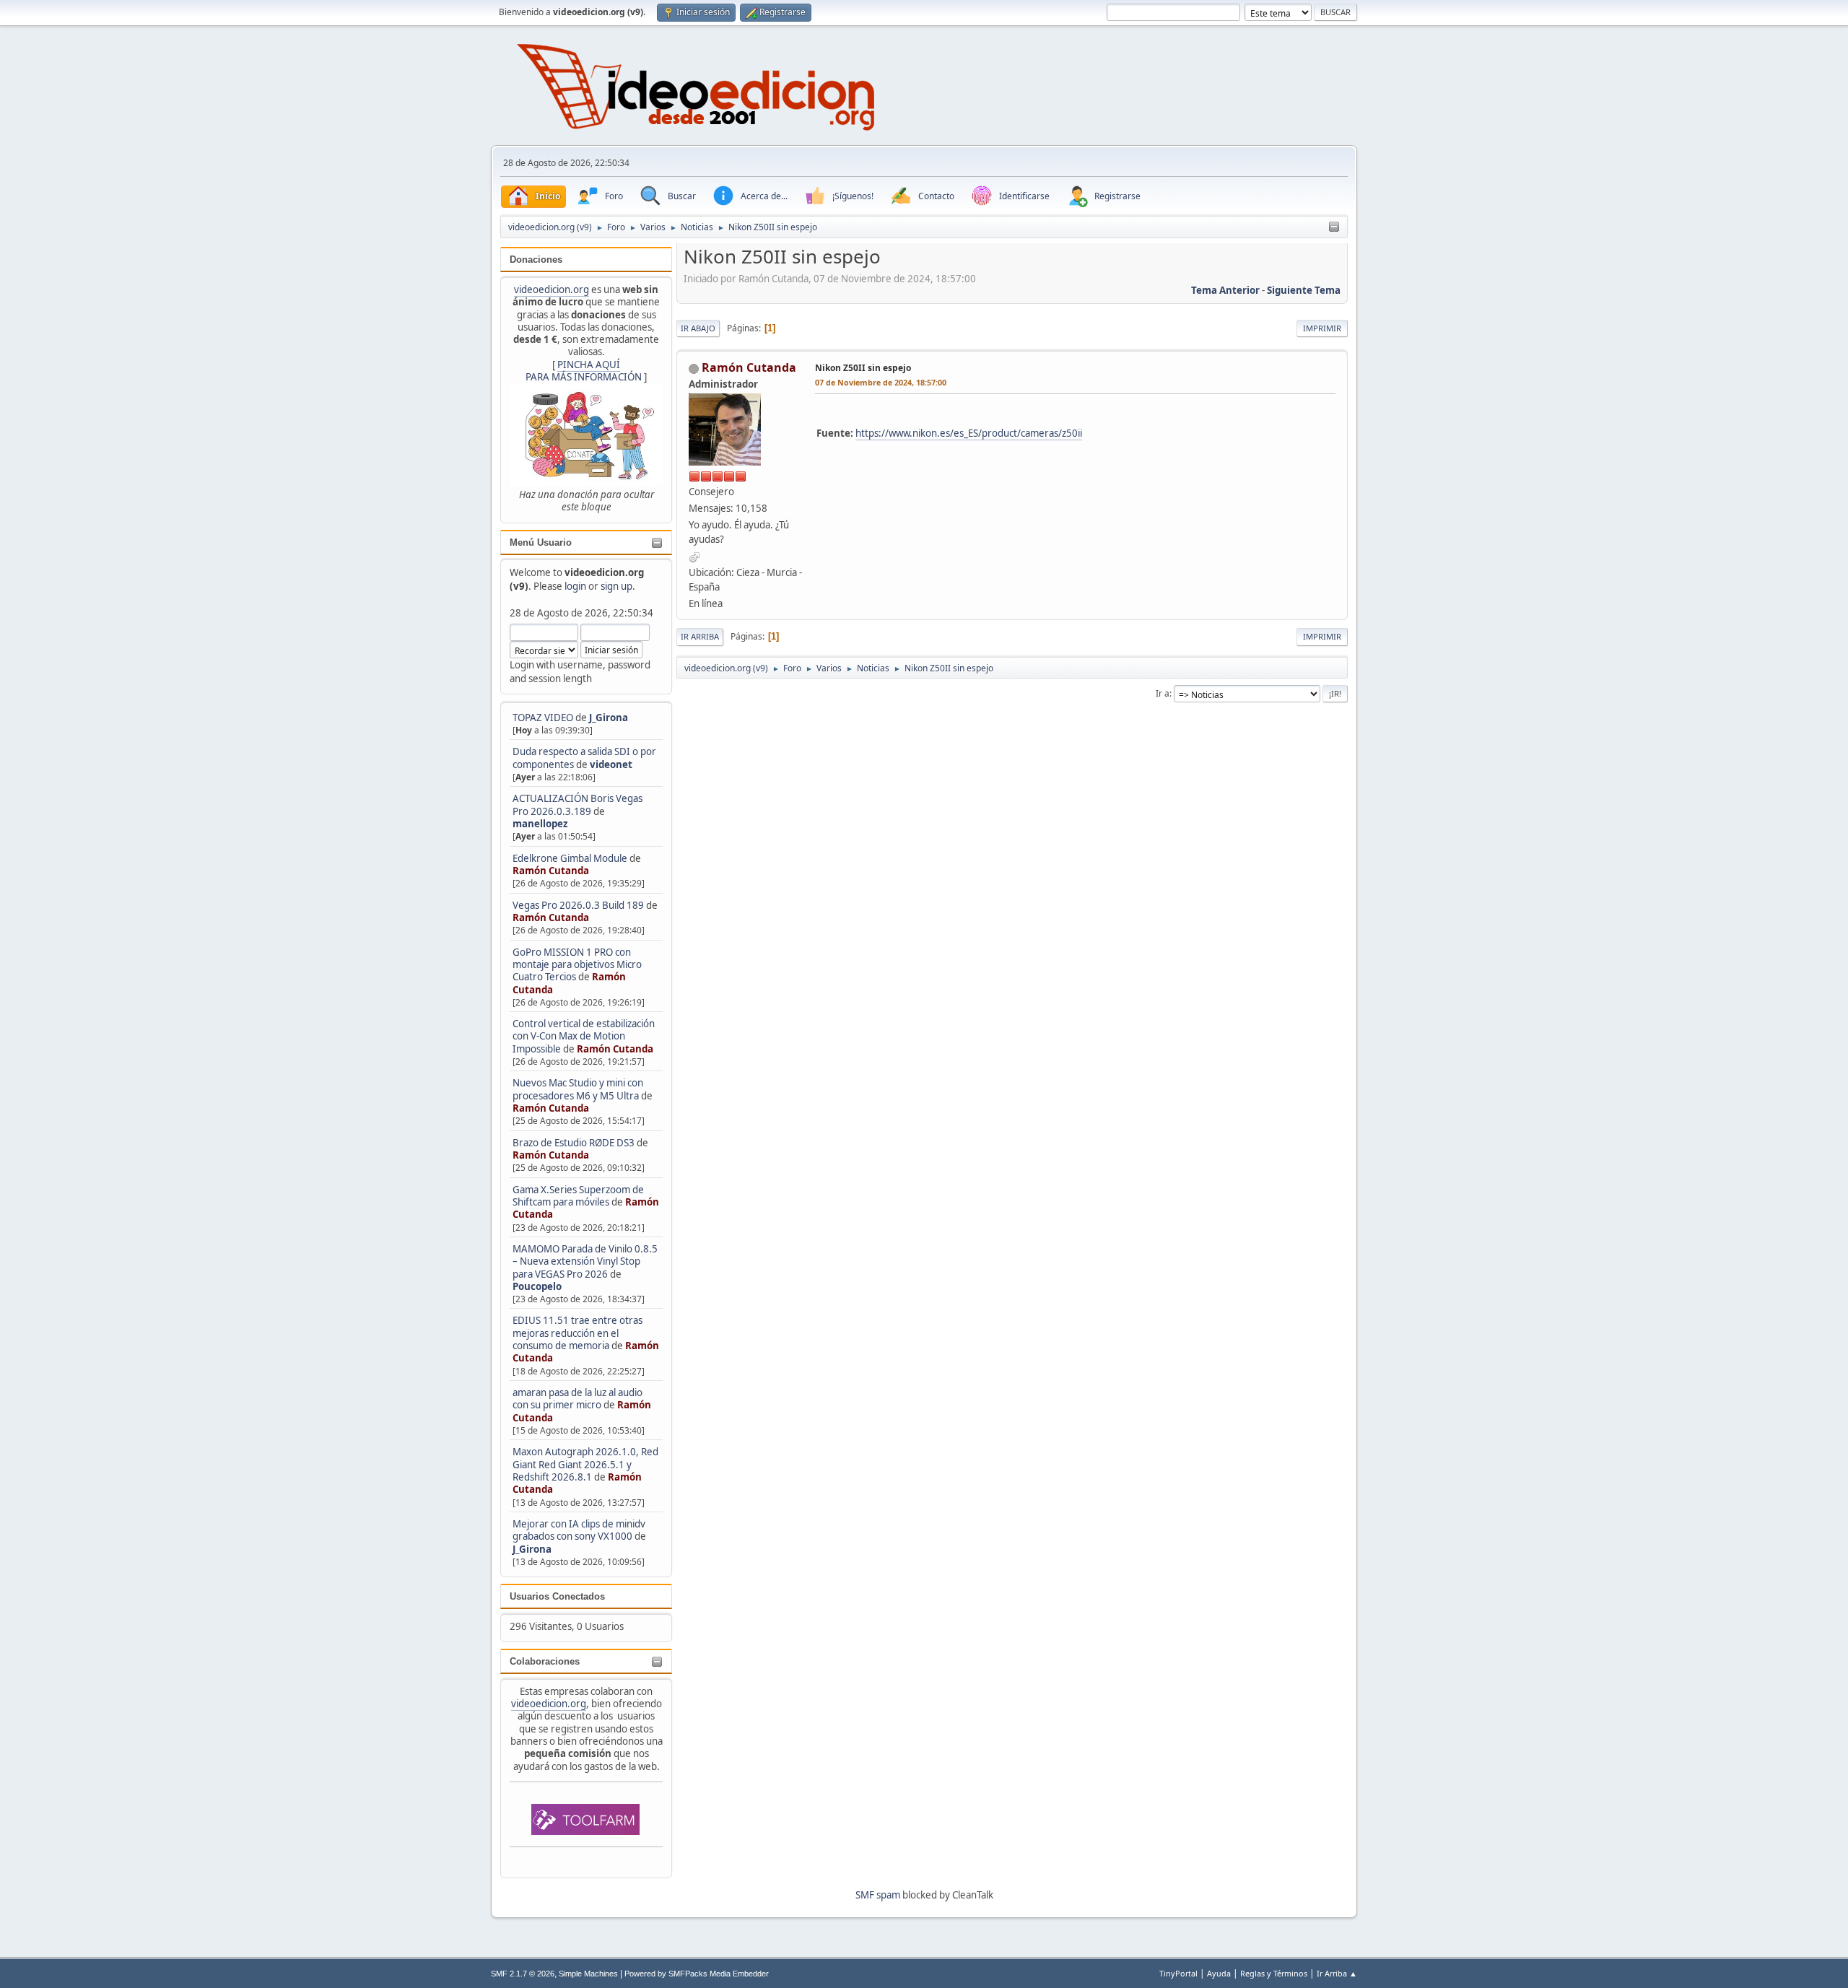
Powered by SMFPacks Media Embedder (697, 1974)
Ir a (1163, 693)
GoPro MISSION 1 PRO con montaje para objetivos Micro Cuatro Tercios (577, 965)
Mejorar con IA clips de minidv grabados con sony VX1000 (579, 1530)
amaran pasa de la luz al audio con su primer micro (577, 1399)
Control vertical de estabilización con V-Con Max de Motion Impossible (584, 1036)
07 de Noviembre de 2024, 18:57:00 (881, 382)
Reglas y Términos (1274, 1973)
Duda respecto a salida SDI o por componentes (584, 758)
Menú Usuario (541, 542)
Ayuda (1219, 1973)
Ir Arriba (700, 636)
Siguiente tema (1304, 290)
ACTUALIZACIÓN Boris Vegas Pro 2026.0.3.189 (577, 805)
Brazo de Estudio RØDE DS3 (574, 1143)
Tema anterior (1225, 290)
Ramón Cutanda (551, 871)
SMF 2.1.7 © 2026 (523, 1974)
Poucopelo (537, 1286)
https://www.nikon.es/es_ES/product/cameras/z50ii (969, 433)
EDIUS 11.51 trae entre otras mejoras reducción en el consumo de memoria (577, 1333)
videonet (611, 764)
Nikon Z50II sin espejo (863, 368)
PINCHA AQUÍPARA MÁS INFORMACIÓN (584, 371)
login (575, 586)
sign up (616, 586)
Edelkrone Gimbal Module (570, 858)
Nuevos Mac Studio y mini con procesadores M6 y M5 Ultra (578, 1089)
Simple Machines (588, 1974)
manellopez (540, 824)
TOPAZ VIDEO (543, 718)
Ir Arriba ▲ (1337, 1973)
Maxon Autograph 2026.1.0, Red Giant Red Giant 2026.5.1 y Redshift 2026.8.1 (585, 1464)
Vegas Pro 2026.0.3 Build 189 (578, 905)
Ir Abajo (698, 328)
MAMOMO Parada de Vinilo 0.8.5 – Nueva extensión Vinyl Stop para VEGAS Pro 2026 (585, 1261)
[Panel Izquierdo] (1334, 227)
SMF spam (878, 1895)
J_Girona (609, 718)
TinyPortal (1178, 1973)
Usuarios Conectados (557, 1596)
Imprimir (1322, 328)
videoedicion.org (552, 289)
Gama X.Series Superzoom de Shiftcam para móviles (578, 1196)
